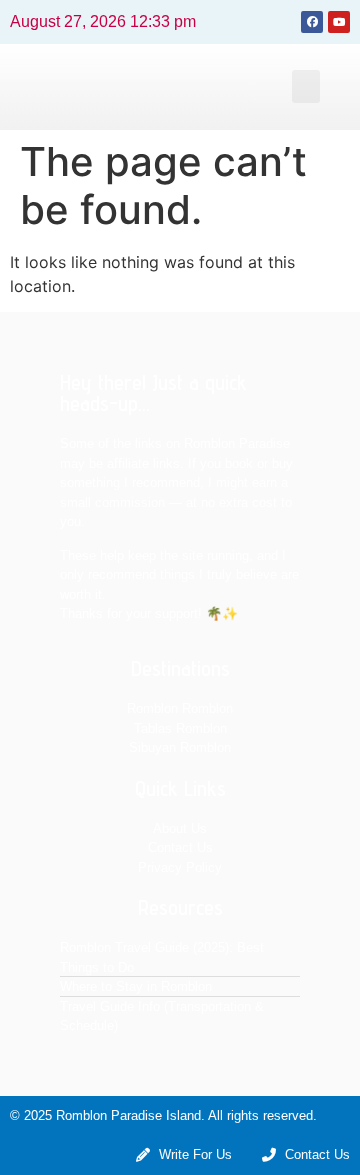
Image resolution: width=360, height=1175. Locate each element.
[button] (306, 86)
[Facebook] (312, 22)
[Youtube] (339, 22)
